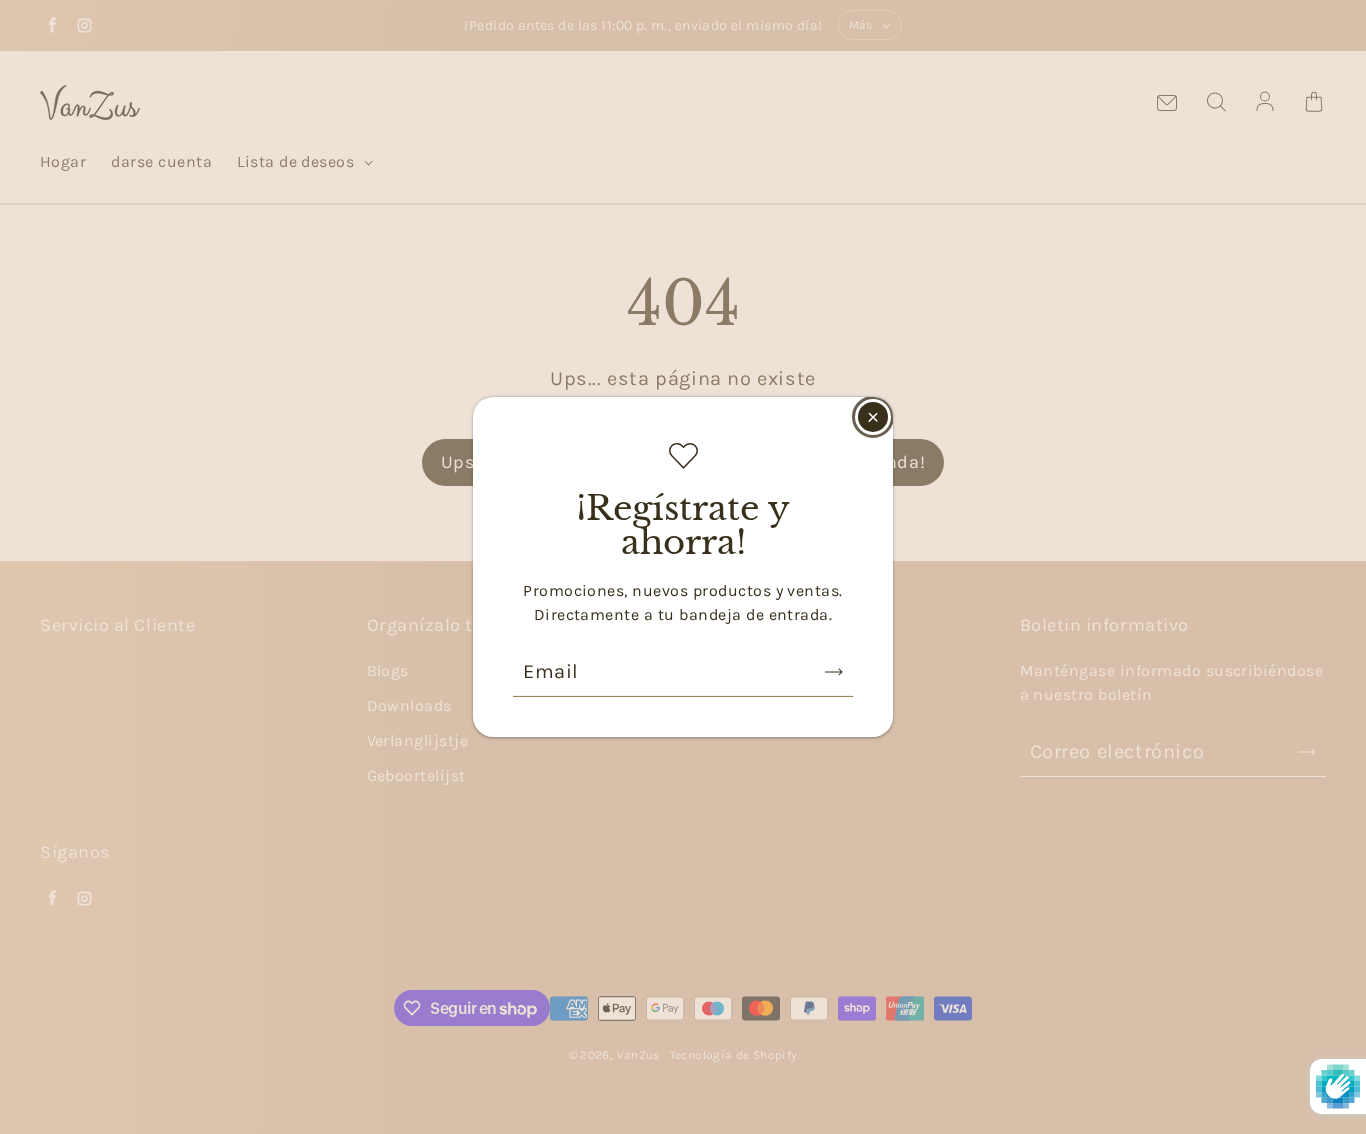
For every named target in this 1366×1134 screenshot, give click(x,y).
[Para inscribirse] (834, 672)
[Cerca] (873, 417)
